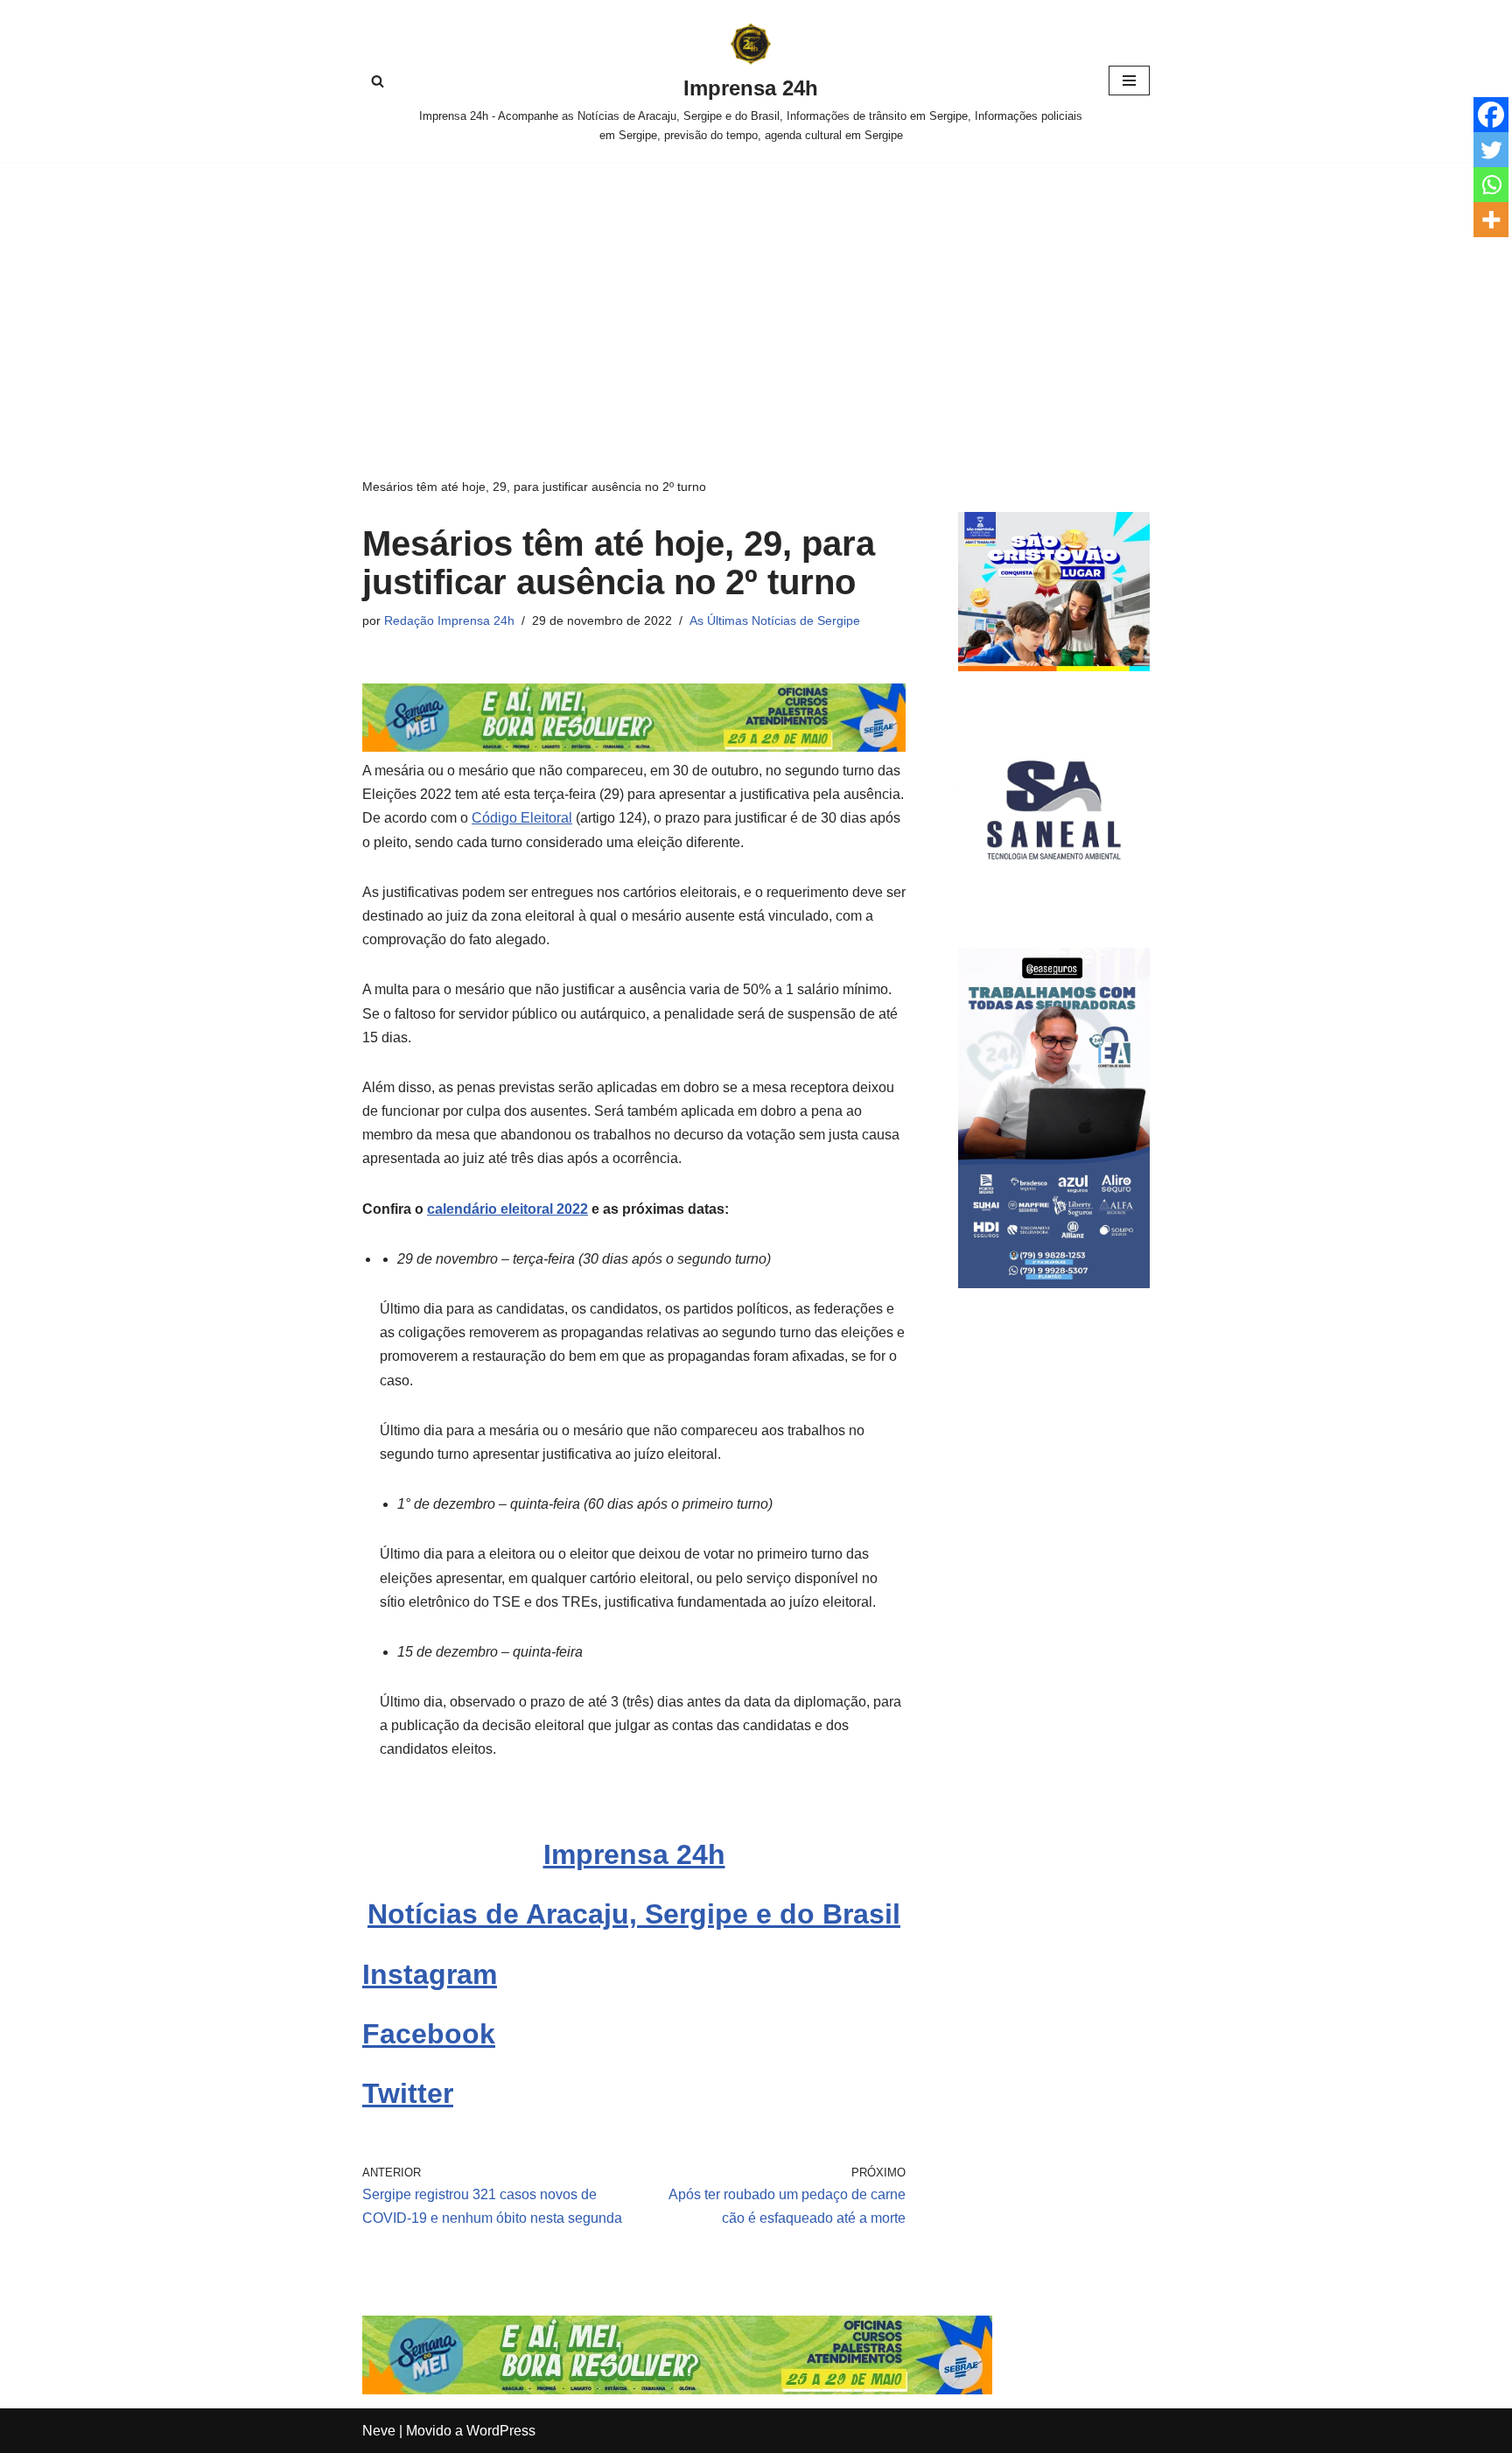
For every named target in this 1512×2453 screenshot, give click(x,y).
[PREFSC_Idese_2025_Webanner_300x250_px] (1054, 666)
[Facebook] (1491, 115)
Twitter (408, 2093)
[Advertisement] (756, 293)
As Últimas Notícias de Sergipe (775, 620)
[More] (1491, 220)
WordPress (501, 2431)
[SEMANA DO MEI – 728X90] (634, 747)
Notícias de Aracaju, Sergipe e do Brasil (634, 1914)
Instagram (430, 1974)
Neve (379, 2431)
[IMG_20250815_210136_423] (1054, 1283)
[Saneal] (1054, 901)
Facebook (429, 2034)
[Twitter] (1491, 150)
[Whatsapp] (1491, 185)
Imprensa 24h (634, 1854)
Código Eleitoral (522, 818)
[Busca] (378, 81)
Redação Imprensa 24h (449, 620)
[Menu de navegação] (1129, 81)
